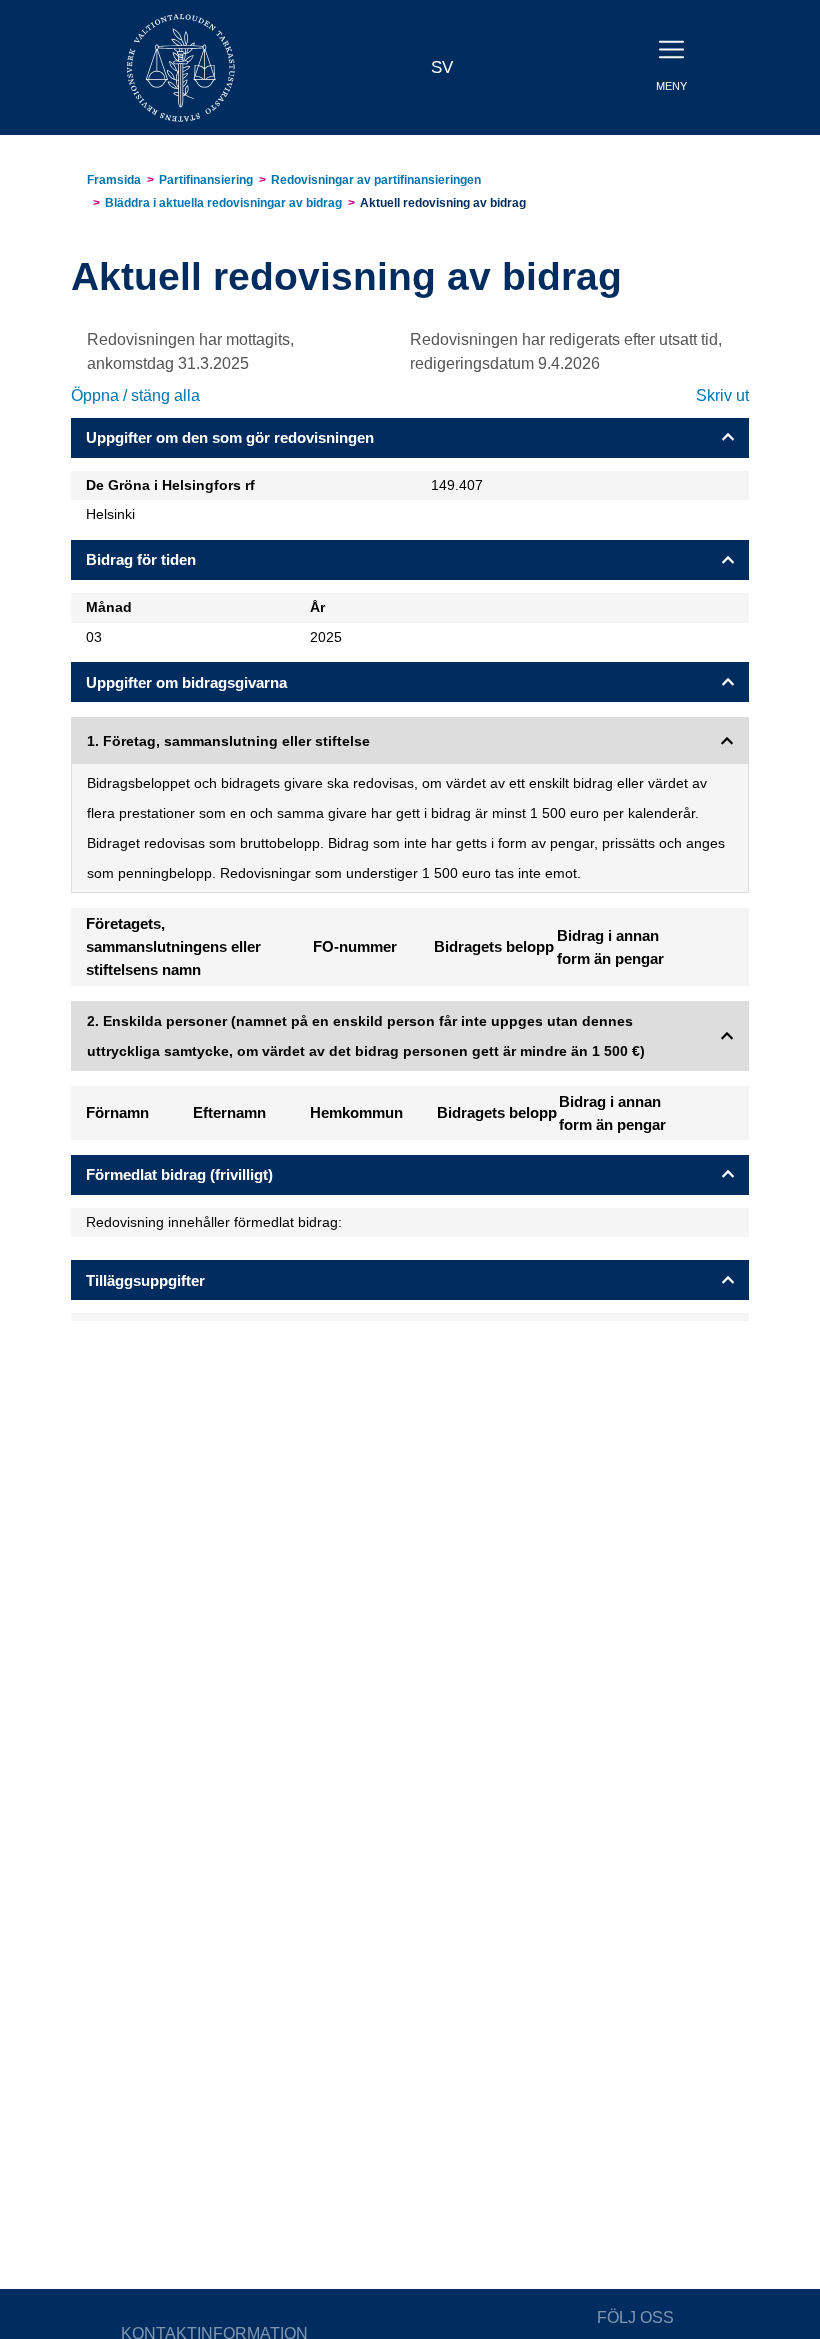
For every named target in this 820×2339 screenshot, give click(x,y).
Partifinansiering (206, 180)
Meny (671, 86)
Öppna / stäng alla (135, 395)
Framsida (114, 180)
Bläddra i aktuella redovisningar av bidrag (223, 203)
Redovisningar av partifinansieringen (376, 180)
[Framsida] (181, 66)
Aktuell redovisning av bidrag (443, 203)
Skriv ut (722, 395)
